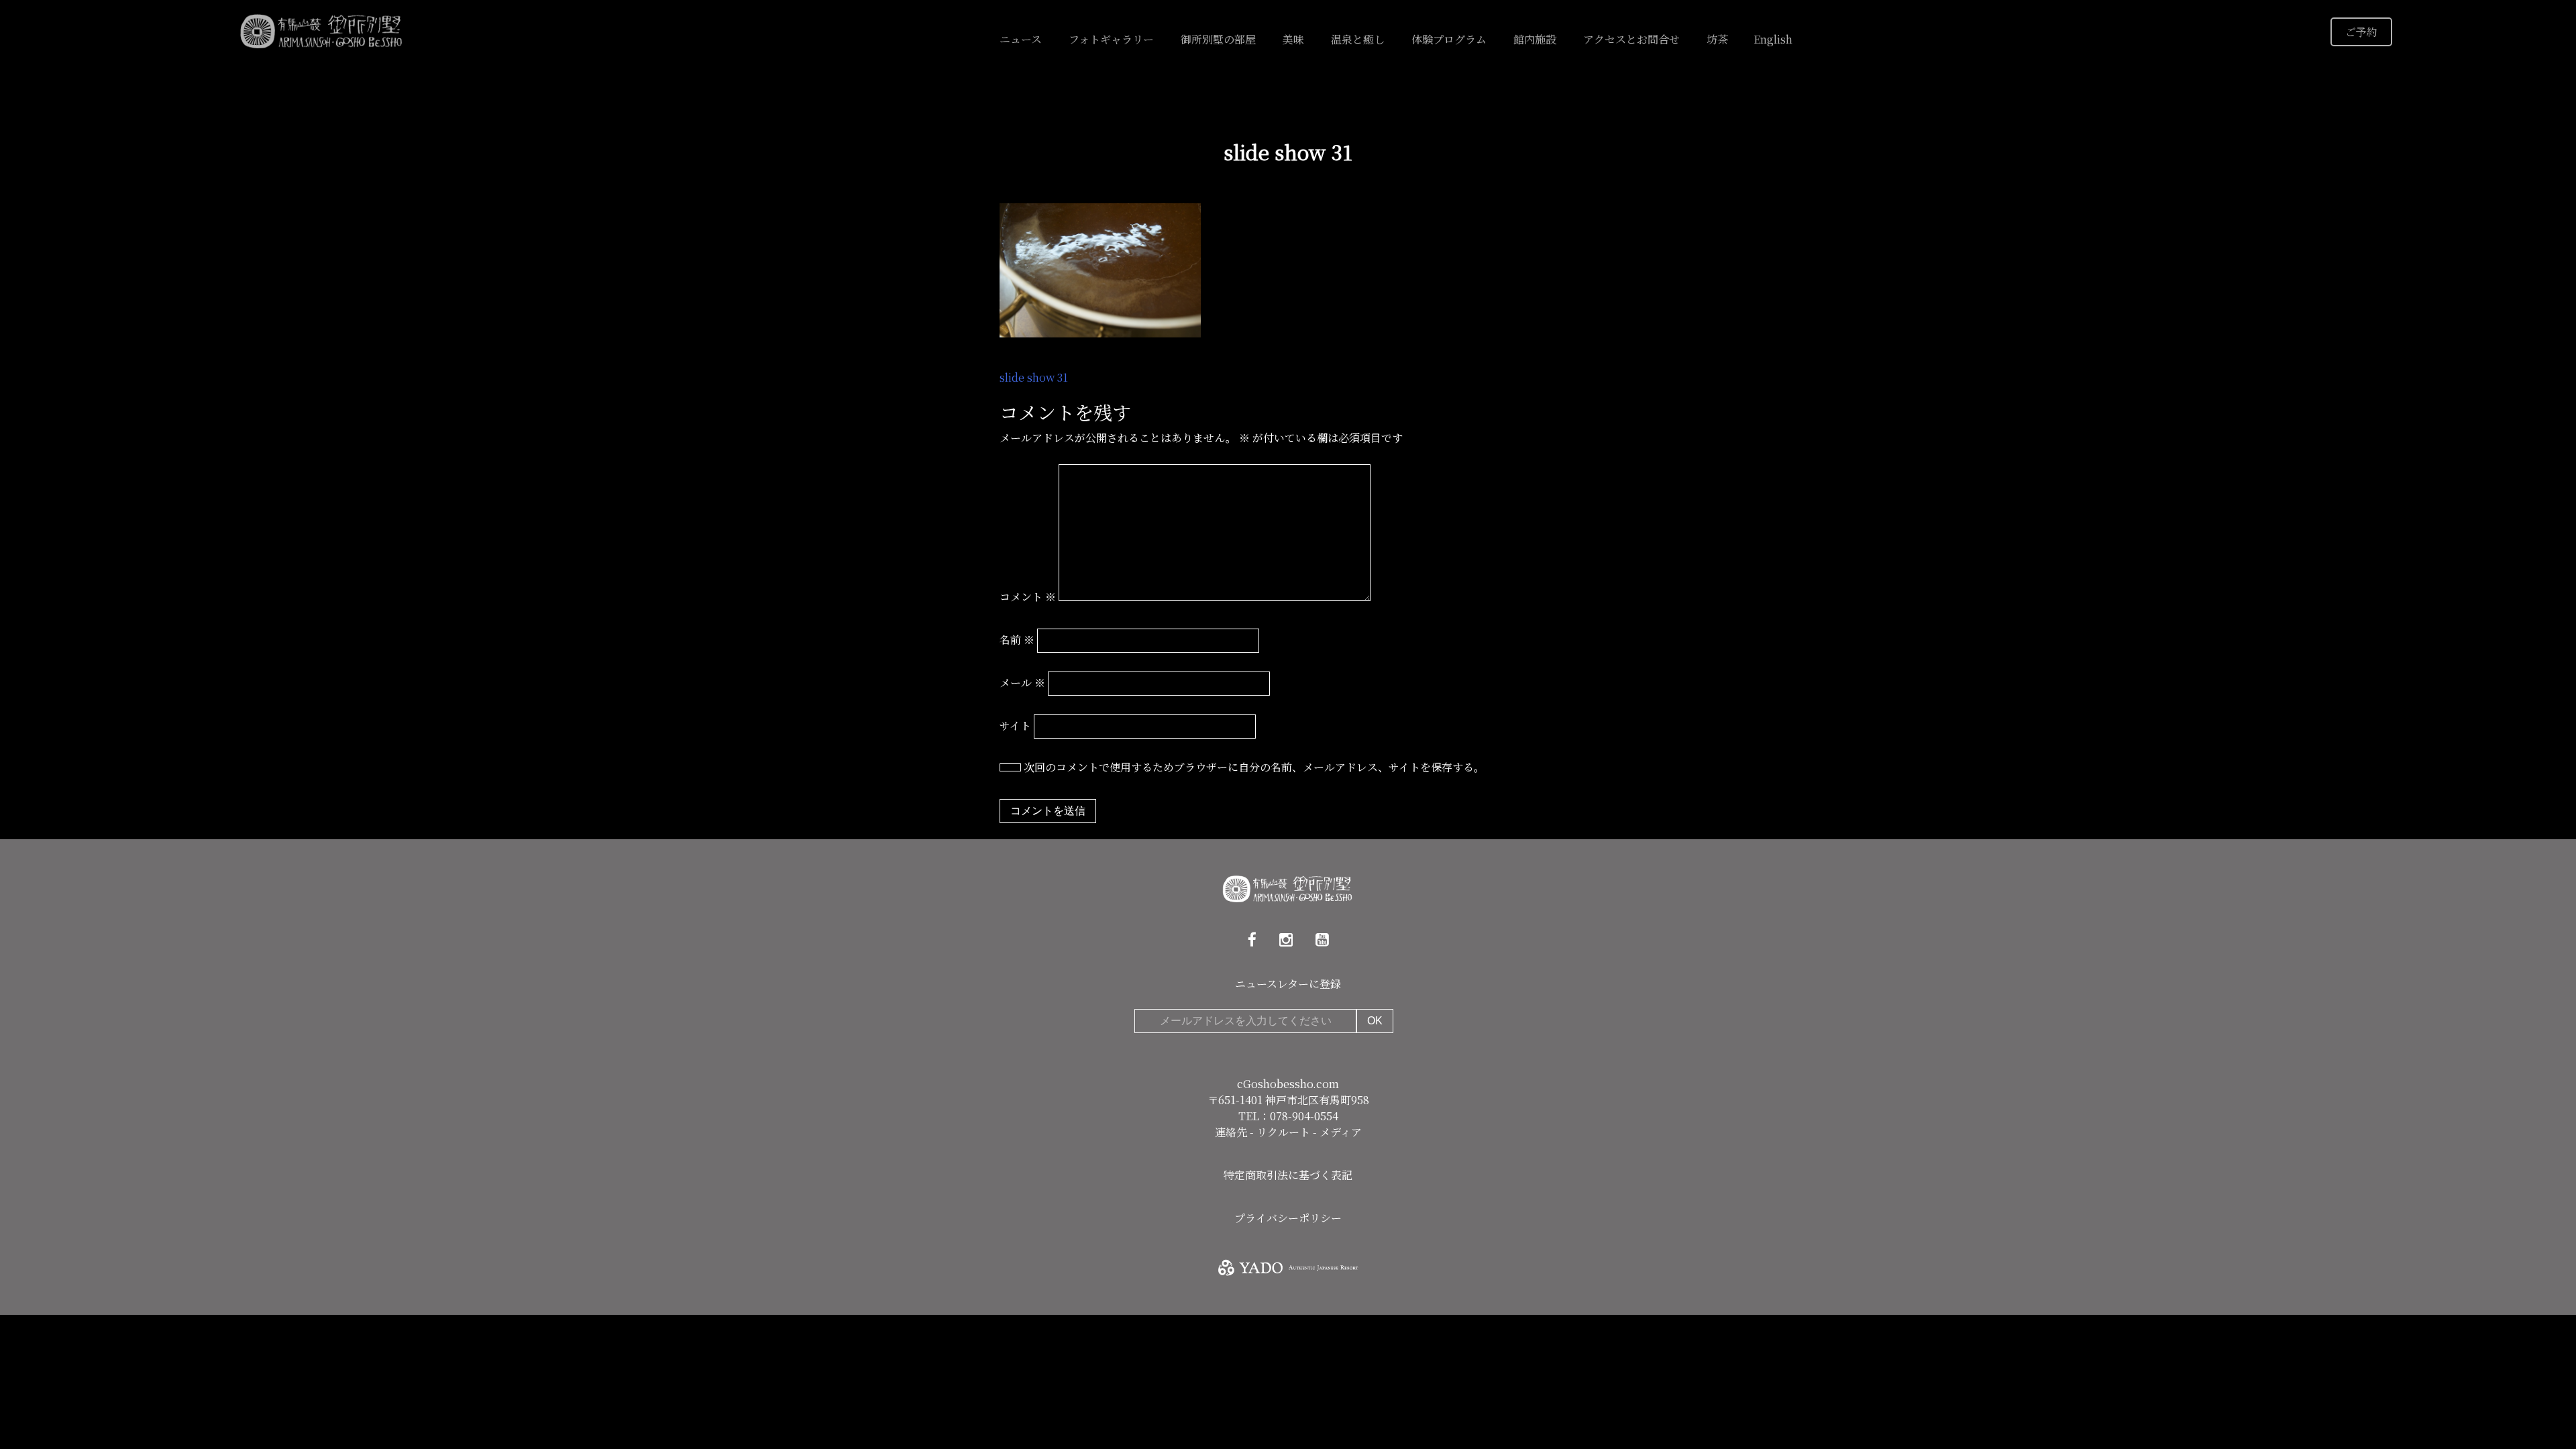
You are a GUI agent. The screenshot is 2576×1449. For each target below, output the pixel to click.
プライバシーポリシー (1288, 1218)
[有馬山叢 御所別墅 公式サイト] (322, 30)
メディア (1341, 1132)
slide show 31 (1034, 377)
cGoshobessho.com (1288, 1084)
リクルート (1285, 1132)
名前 (1017, 640)
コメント (1028, 597)
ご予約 (2361, 32)
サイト (1015, 726)
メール (1022, 683)
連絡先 (1232, 1132)
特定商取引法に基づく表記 (1288, 1175)
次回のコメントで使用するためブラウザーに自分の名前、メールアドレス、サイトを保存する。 (1254, 767)
